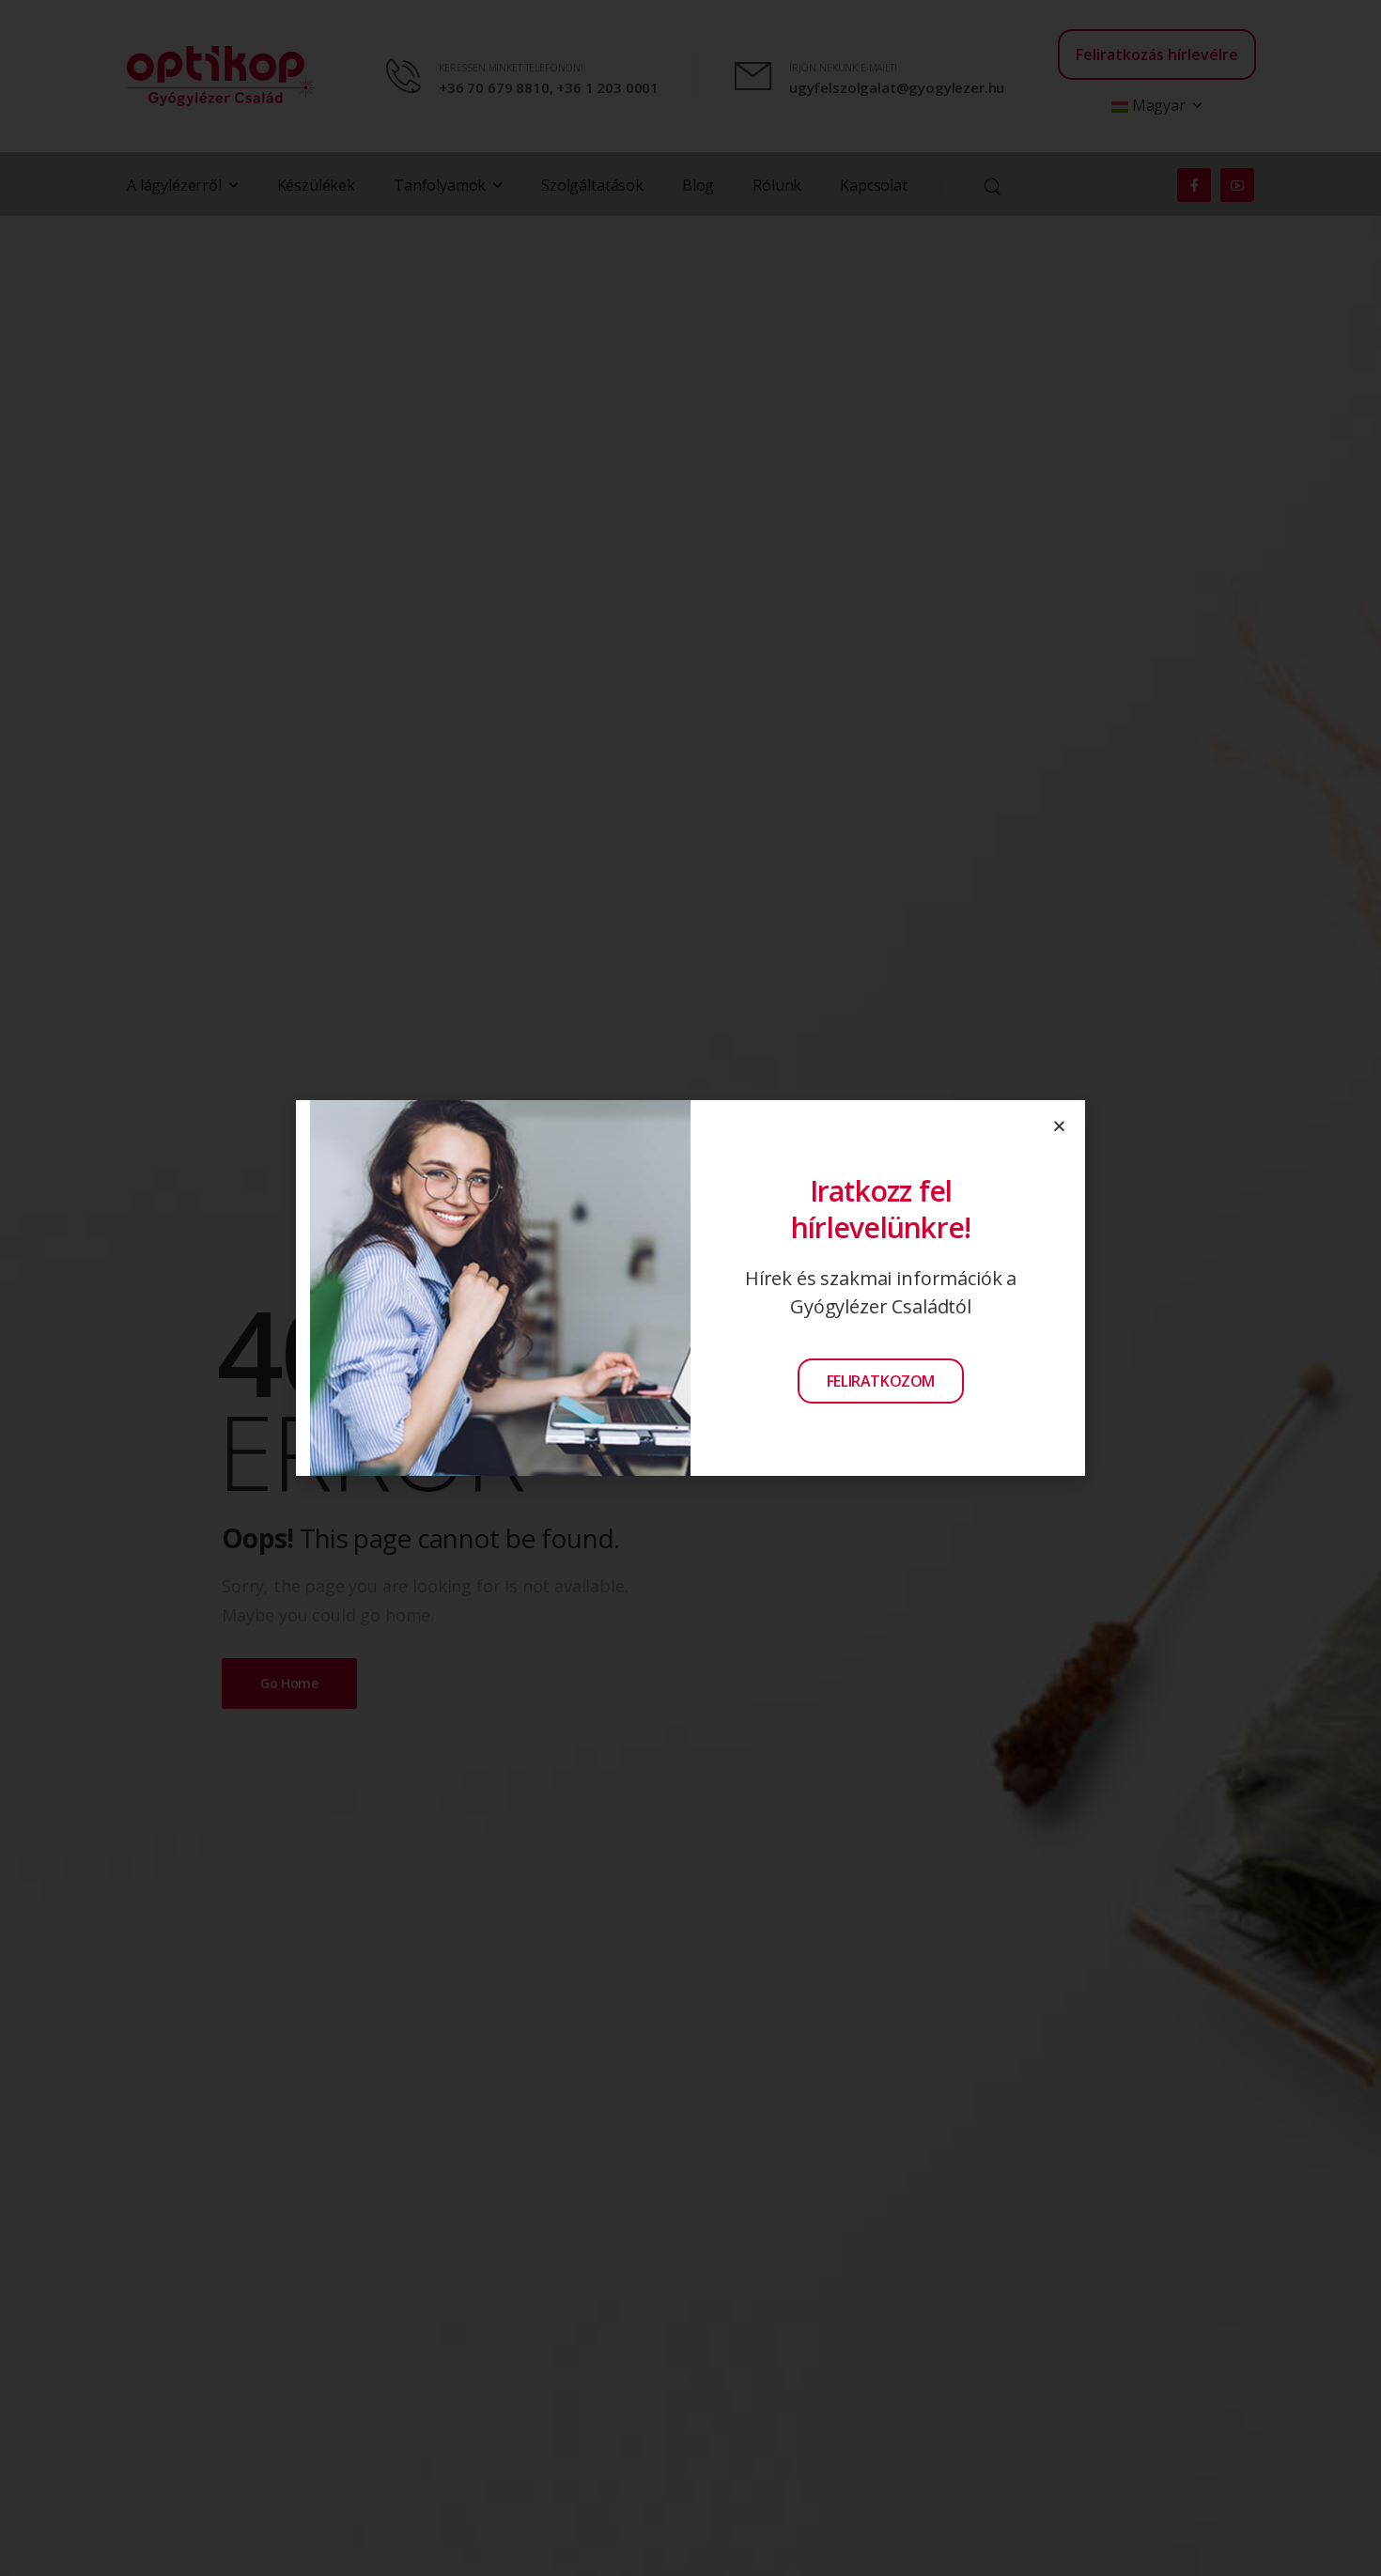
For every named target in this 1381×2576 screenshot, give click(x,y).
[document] (690, 1288)
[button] (1059, 1126)
